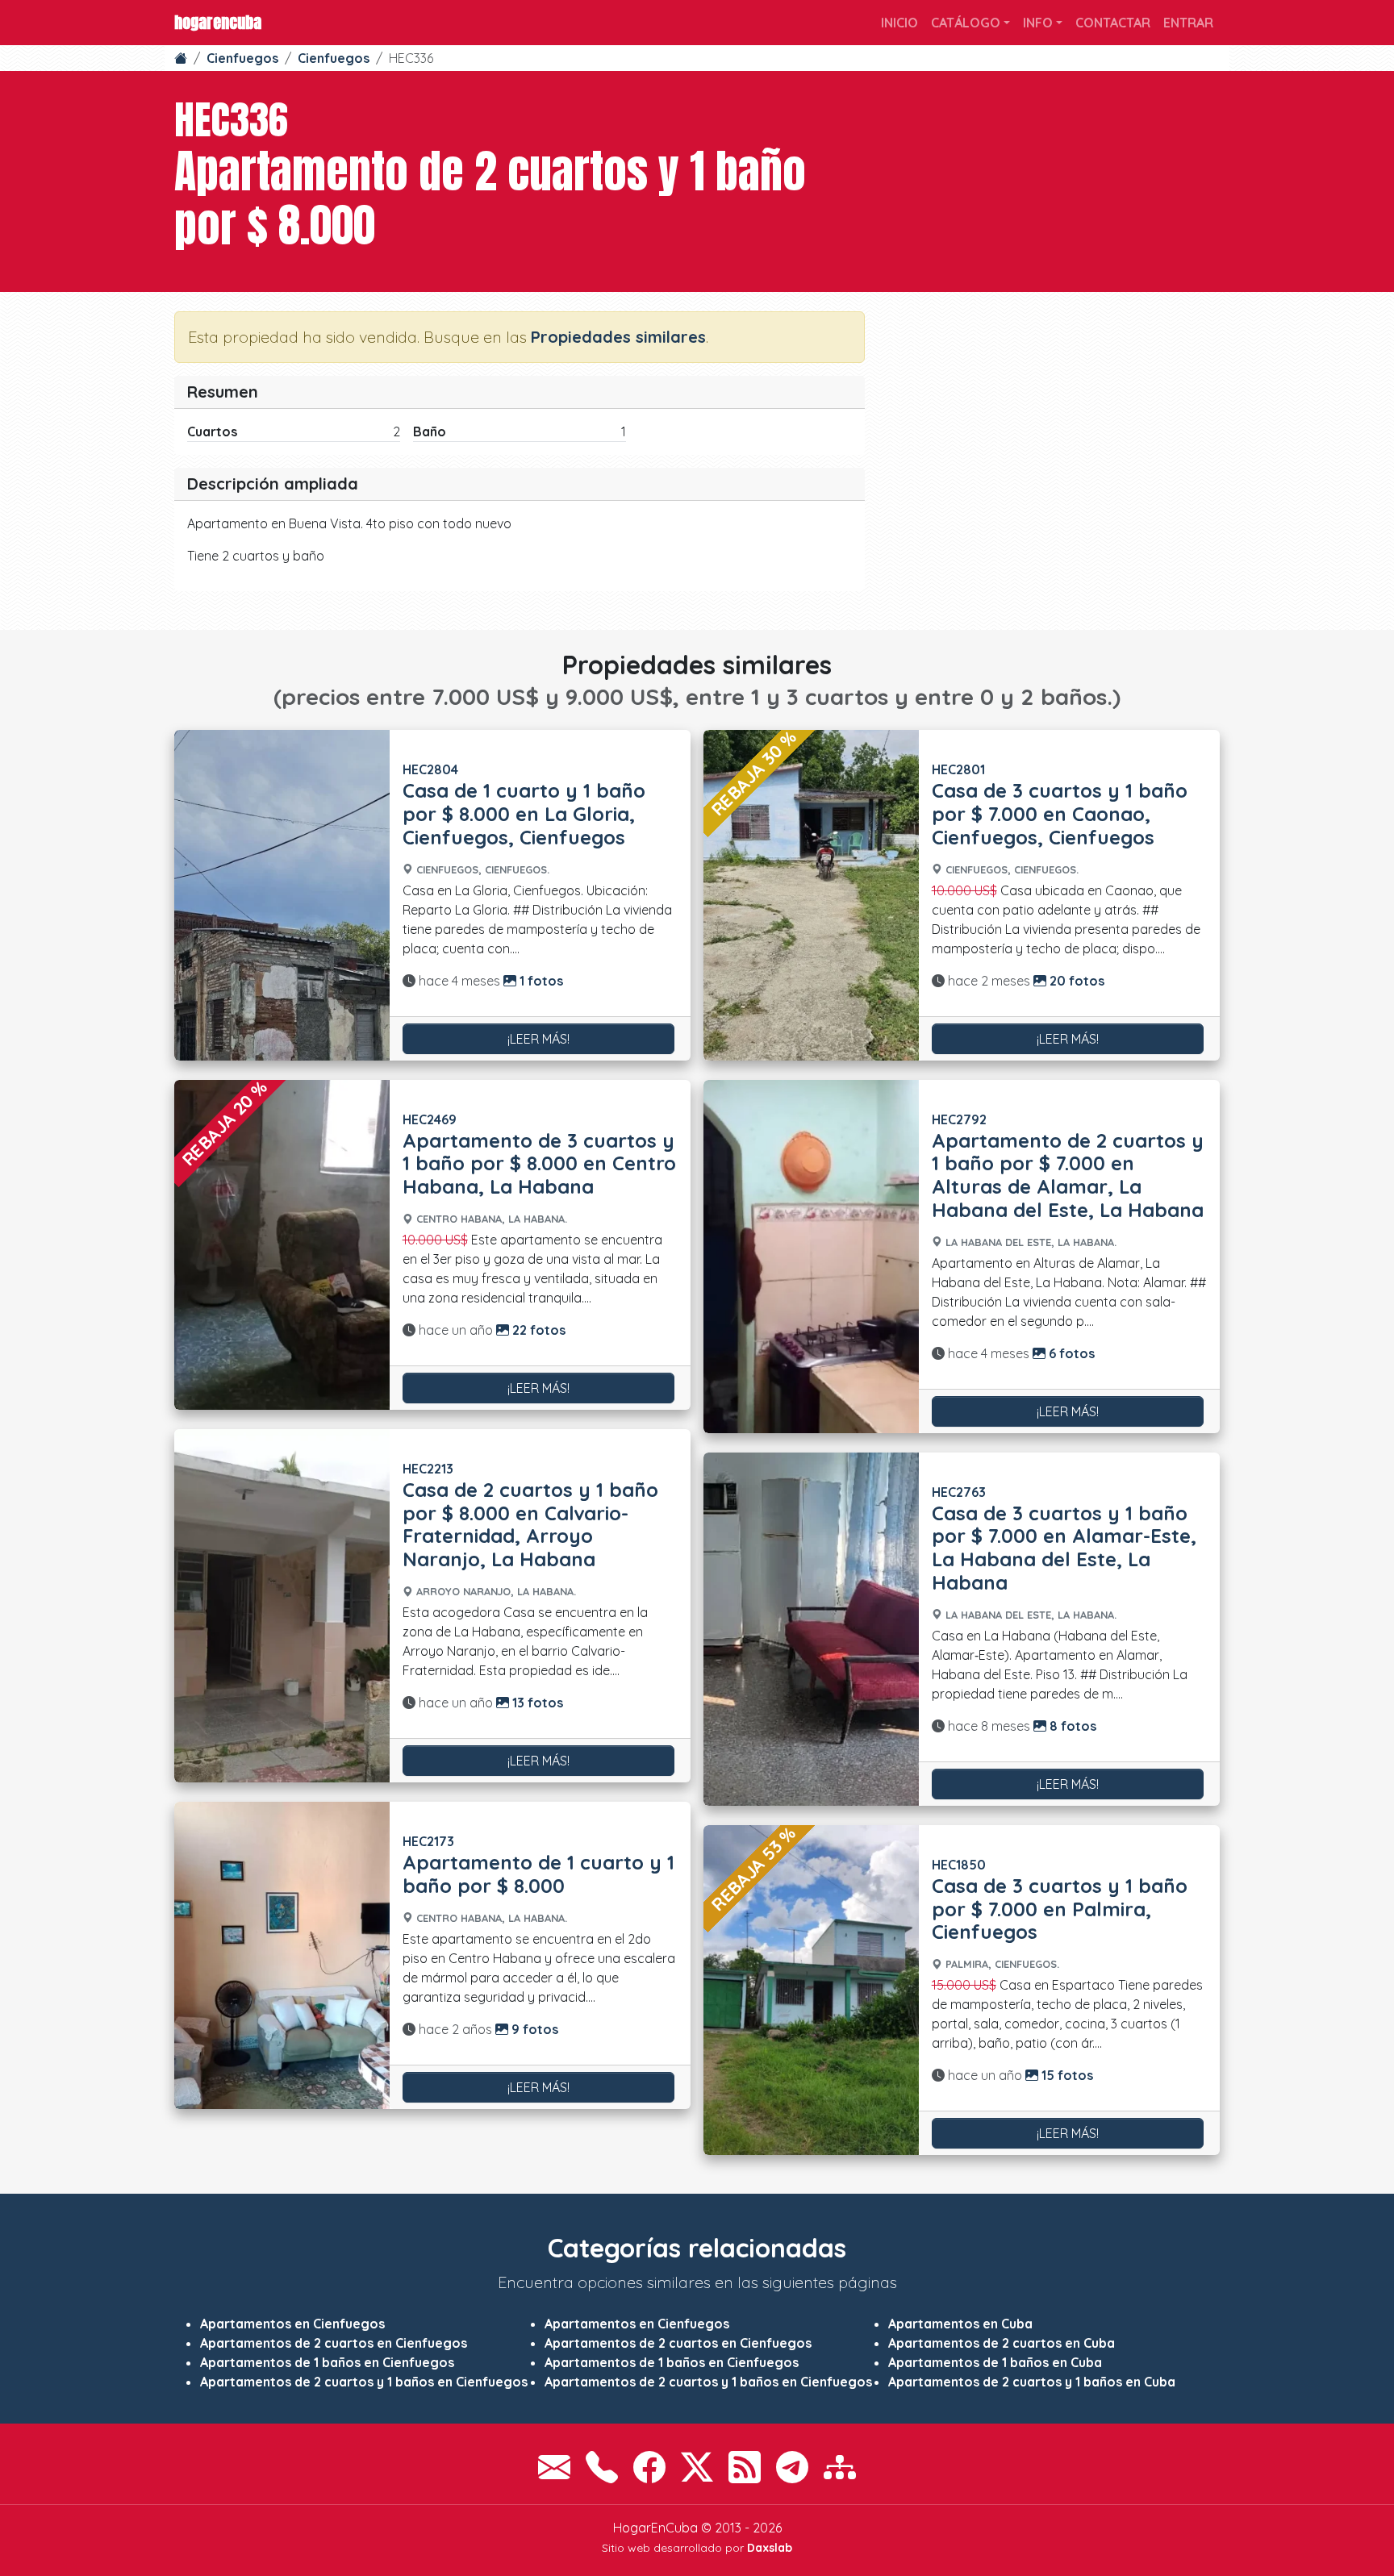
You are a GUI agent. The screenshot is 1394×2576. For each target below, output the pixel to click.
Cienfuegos (242, 58)
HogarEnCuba (218, 22)
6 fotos (1070, 1353)
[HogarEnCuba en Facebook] (649, 2467)
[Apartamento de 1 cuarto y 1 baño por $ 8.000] (282, 1955)
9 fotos (533, 2029)
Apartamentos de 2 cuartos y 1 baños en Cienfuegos (364, 2382)
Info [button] (1038, 23)
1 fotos (540, 981)
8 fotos (1071, 1726)
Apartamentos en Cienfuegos (292, 2324)
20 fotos (1075, 981)
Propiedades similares (618, 337)
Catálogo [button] (966, 23)
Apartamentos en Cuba (960, 2324)
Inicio (899, 23)
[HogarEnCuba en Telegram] (792, 2467)
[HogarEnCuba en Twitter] (697, 2467)
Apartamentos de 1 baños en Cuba (995, 2362)
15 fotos (1066, 2075)
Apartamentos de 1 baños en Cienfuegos (327, 2362)
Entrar (1188, 23)
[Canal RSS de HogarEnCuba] (745, 2467)
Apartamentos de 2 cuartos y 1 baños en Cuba (1032, 2382)
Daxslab (770, 2548)
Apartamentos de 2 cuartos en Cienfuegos (334, 2343)
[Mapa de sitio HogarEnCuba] (840, 2467)
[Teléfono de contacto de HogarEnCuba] (602, 2467)
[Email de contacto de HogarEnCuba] (554, 2467)
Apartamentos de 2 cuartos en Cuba (1002, 2343)
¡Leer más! (538, 1039)
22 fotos (537, 1330)
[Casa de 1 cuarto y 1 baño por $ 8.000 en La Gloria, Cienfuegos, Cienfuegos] (282, 895)
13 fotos (536, 1703)
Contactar (1113, 23)
